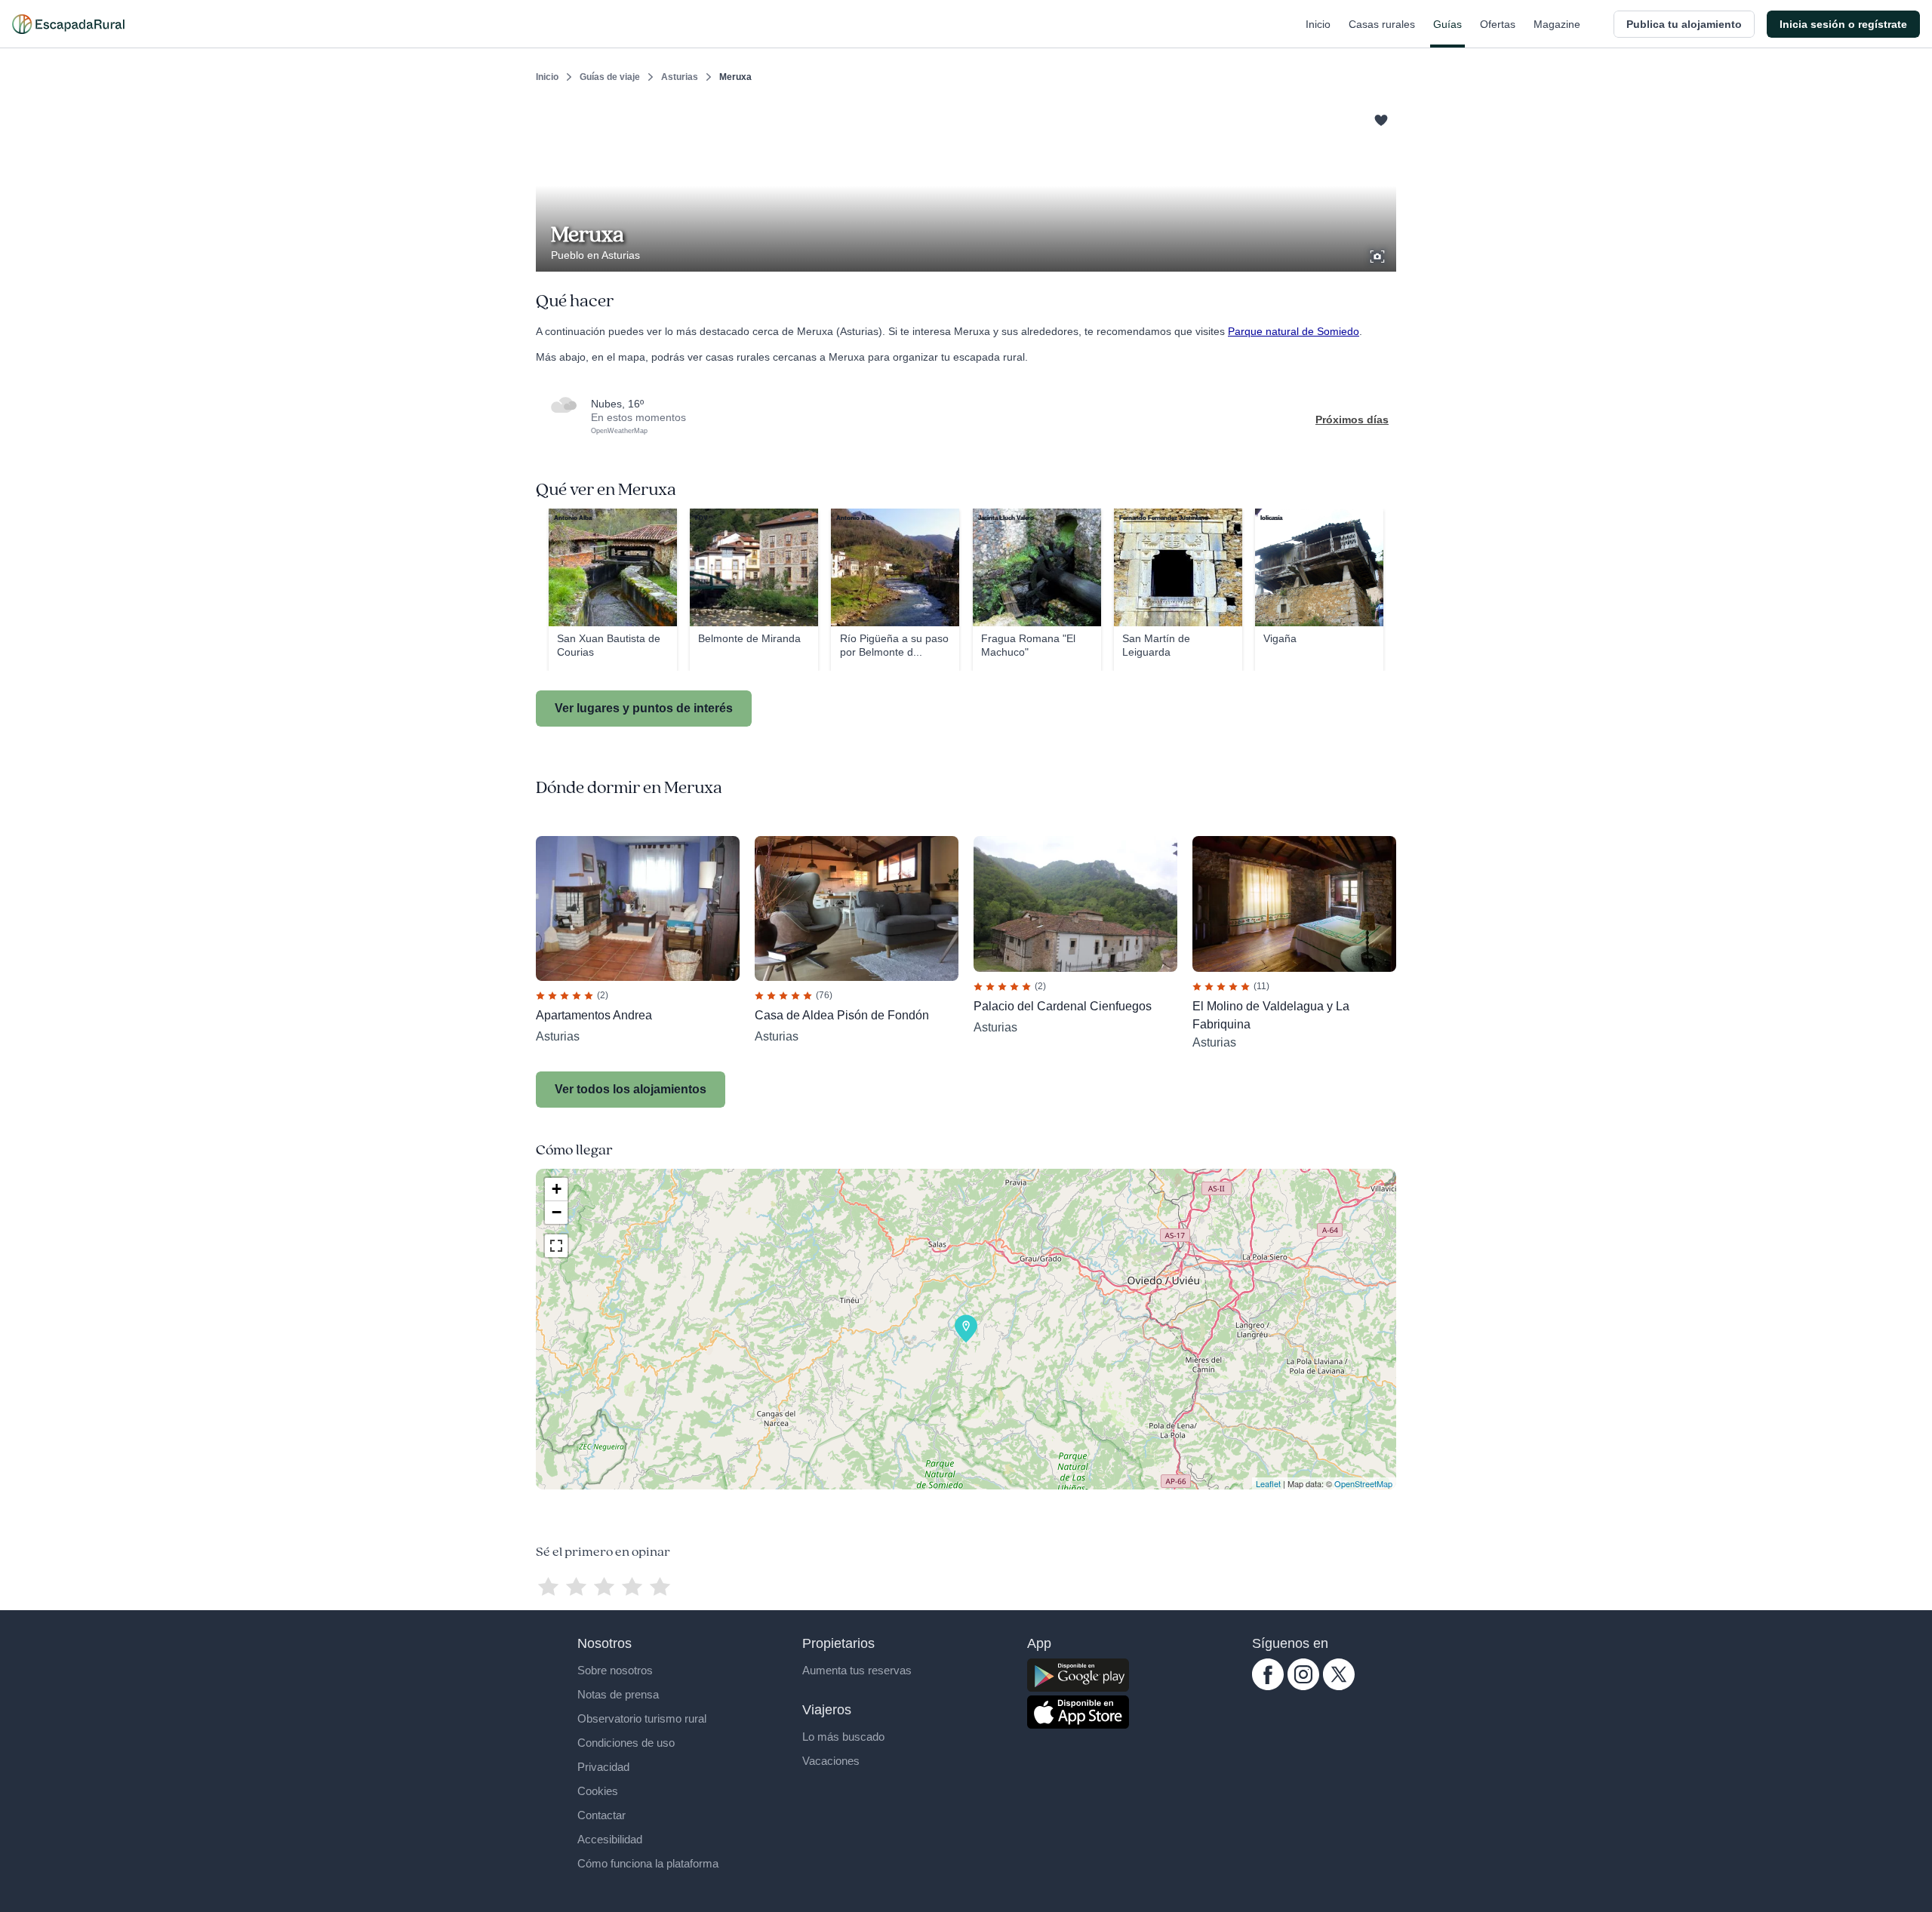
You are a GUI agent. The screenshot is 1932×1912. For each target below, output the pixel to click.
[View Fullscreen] (556, 1246)
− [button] (557, 1212)
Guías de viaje (610, 77)
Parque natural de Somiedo (1294, 331)
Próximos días (1352, 420)
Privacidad (603, 1767)
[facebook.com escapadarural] (1268, 1686)
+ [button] (557, 1189)
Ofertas (1498, 24)
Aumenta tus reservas (857, 1670)
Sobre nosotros (615, 1670)
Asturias (680, 77)
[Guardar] (1380, 118)
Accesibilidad (610, 1839)
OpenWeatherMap (619, 431)
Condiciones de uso (626, 1743)
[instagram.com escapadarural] (1303, 1686)
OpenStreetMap (1363, 1483)
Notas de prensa (618, 1694)
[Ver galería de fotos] (1379, 254)
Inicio (1318, 24)
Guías (1447, 24)
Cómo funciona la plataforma (648, 1863)
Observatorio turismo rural (642, 1718)
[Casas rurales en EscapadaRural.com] (68, 24)
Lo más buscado (843, 1737)
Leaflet (1268, 1483)
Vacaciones (831, 1761)
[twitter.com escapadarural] (1339, 1686)
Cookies (598, 1791)
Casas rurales (1382, 24)
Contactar (601, 1815)
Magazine (1557, 24)
